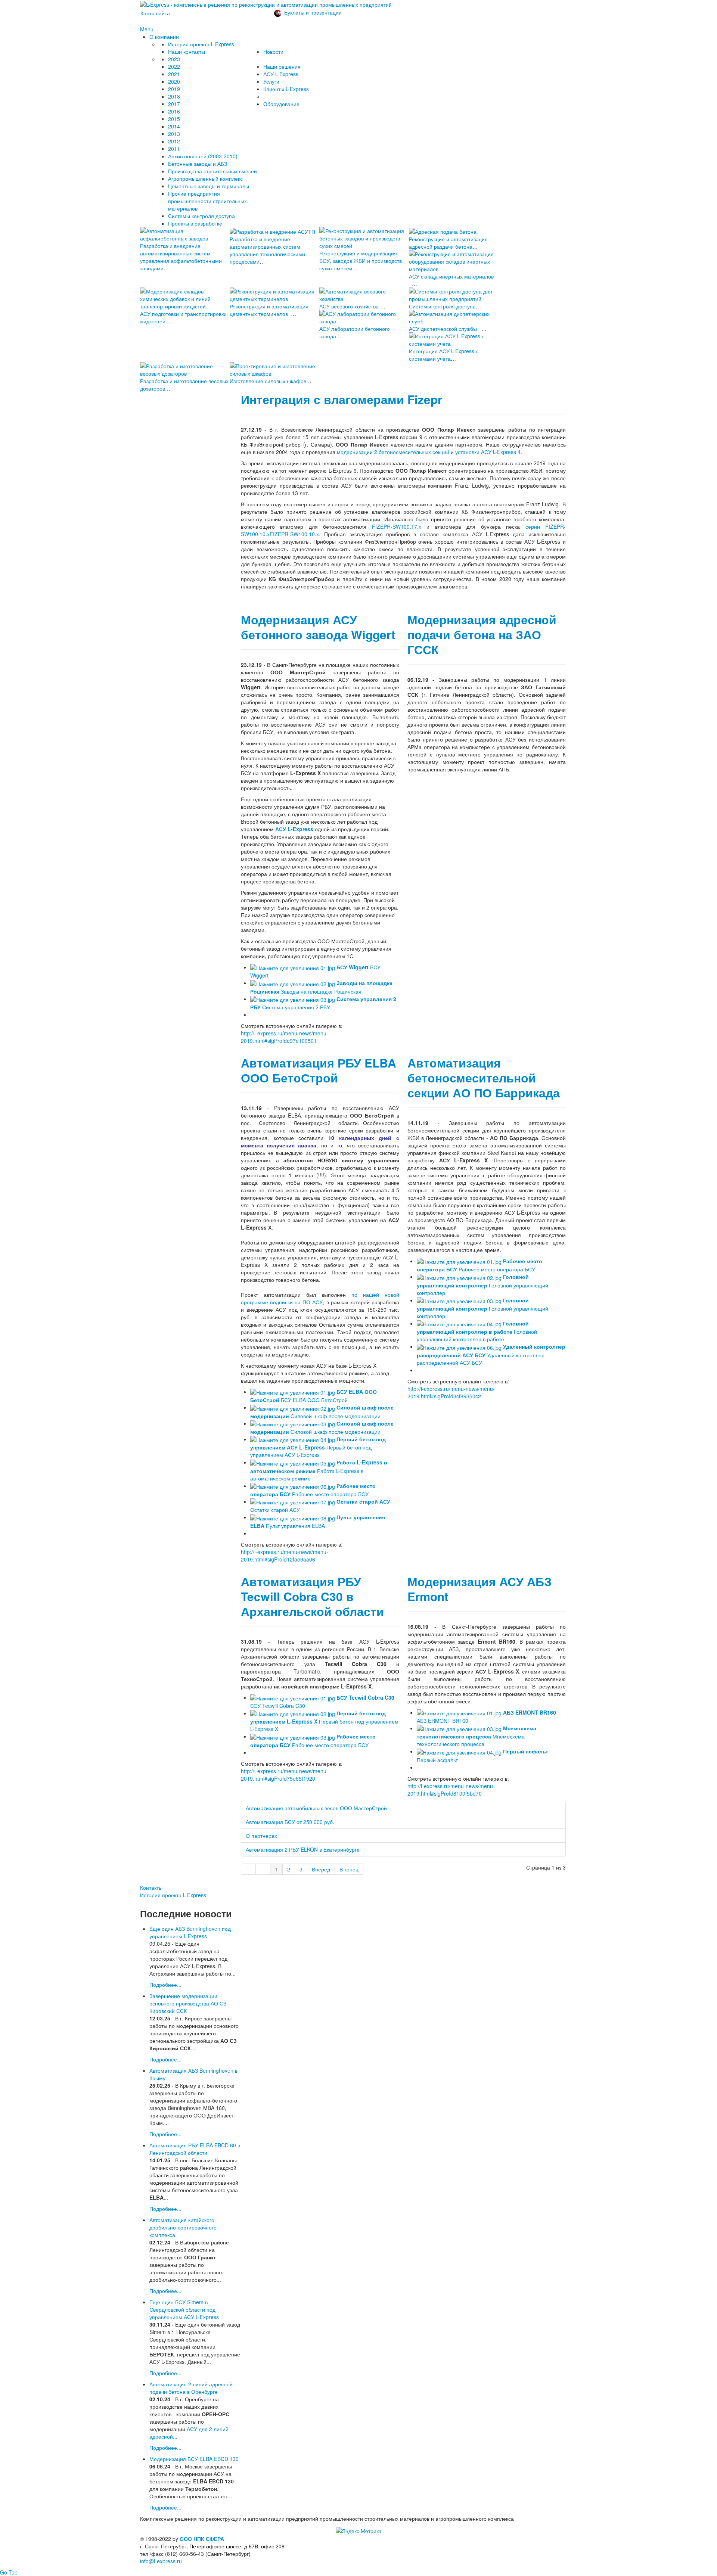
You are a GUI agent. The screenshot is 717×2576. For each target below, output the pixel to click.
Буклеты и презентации (313, 12)
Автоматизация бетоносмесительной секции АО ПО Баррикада (484, 1078)
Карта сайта (155, 13)
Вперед (321, 1869)
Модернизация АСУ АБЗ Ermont (479, 1589)
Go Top (9, 2572)
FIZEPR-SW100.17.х (397, 526)
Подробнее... (165, 1985)
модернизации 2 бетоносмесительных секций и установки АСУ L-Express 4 (429, 452)
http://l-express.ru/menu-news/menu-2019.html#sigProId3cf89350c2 (451, 1392)
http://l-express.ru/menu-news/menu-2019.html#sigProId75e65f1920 (285, 1775)
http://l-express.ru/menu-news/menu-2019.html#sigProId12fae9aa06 (285, 1556)
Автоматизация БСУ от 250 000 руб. (290, 1822)
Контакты (151, 1887)
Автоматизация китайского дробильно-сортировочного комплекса (183, 2227)
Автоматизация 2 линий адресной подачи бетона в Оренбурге (191, 2388)
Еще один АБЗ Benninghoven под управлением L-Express (190, 1932)
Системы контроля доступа (442, 306)
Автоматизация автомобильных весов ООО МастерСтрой (316, 1808)
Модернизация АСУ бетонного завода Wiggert (318, 627)
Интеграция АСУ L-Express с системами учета (444, 355)
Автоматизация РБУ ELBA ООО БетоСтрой (319, 1070)
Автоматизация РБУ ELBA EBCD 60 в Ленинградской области (195, 2149)
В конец (349, 1869)
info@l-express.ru (161, 2561)
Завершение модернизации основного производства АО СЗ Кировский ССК (188, 2003)
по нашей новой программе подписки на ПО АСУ (320, 1298)
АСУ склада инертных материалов (451, 276)
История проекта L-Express (173, 1895)
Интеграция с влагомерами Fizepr (342, 399)
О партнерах (261, 1836)
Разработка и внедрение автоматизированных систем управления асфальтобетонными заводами (181, 257)
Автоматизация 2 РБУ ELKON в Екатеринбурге (303, 1849)
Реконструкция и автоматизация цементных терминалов (269, 310)
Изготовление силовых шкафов (268, 381)
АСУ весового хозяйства (349, 306)
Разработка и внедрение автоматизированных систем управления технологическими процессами (267, 250)
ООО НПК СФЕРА (202, 2539)
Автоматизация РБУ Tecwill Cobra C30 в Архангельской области (312, 1596)
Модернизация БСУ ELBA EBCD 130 (194, 2459)
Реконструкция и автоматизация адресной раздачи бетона (448, 243)
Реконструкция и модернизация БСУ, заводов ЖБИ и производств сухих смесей (361, 261)
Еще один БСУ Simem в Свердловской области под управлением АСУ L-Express (184, 2309)
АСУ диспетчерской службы (443, 329)
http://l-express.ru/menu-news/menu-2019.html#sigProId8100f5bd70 (451, 1790)
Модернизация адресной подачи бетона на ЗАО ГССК (482, 635)
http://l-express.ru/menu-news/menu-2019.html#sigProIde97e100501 (285, 1037)
